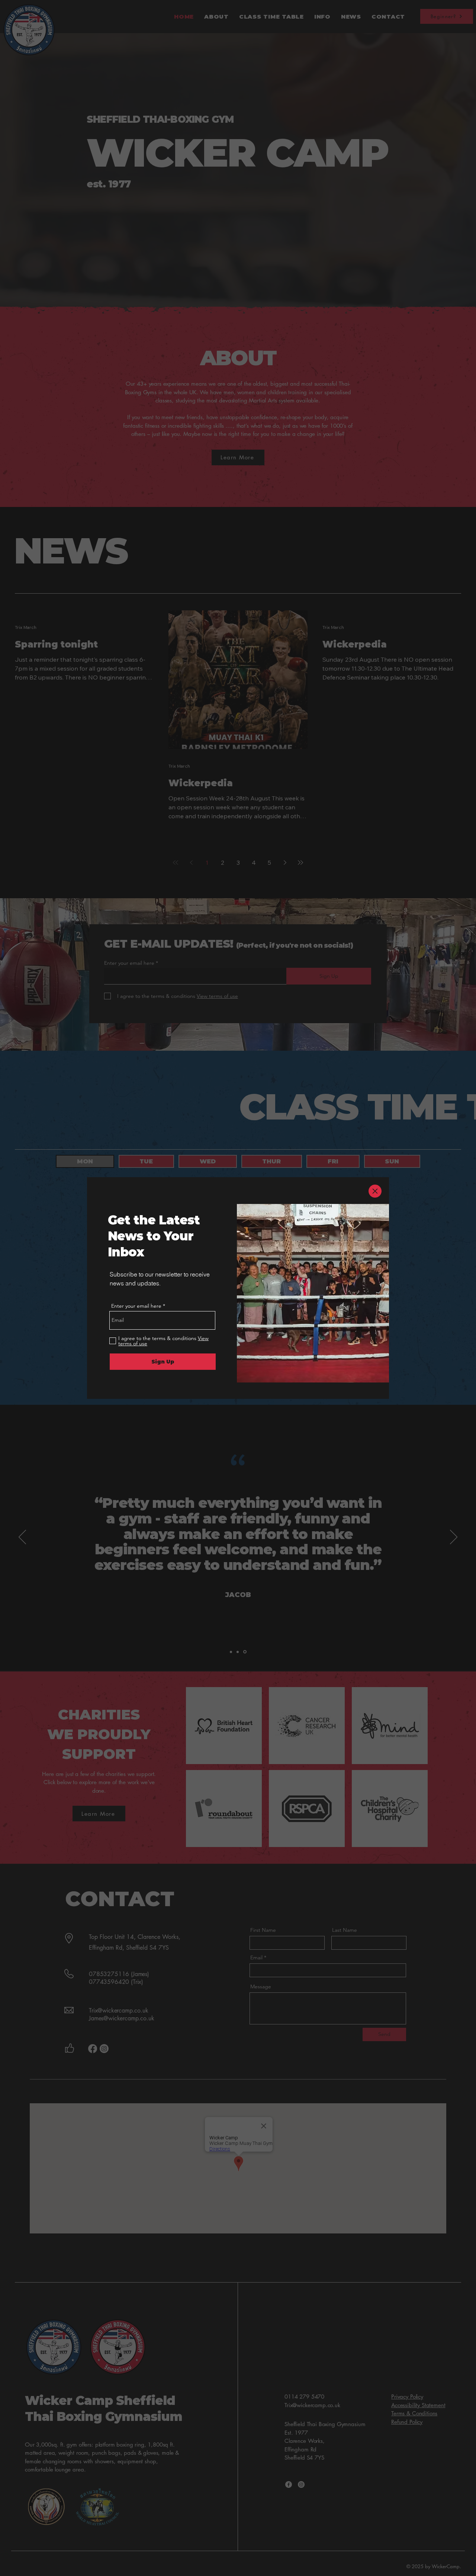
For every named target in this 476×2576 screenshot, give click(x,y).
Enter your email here (136, 1306)
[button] (375, 1191)
